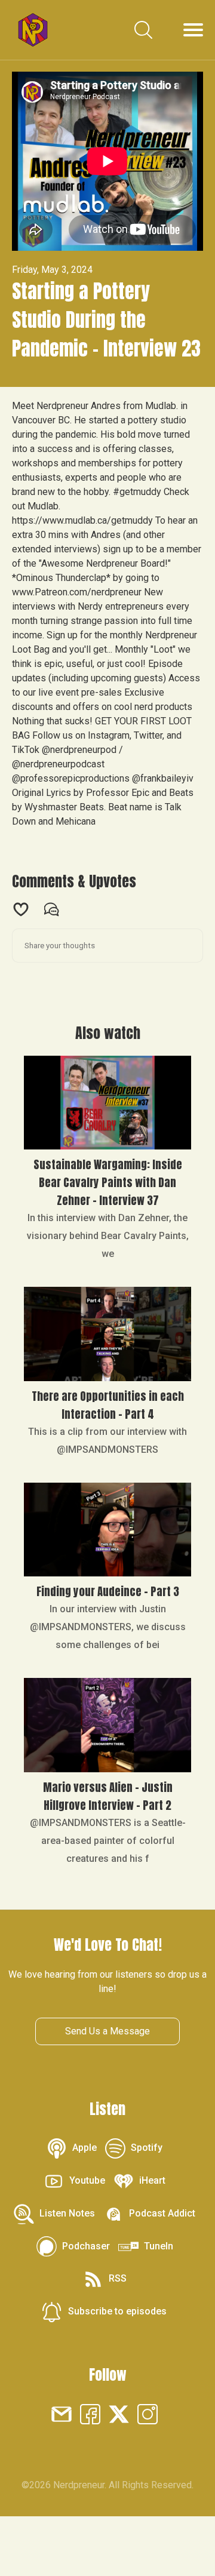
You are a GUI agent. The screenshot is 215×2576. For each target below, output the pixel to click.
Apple (85, 2148)
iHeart (152, 2180)
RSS (118, 2278)
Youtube (87, 2180)
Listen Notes (67, 2213)
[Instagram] (148, 2413)
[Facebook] (90, 2413)
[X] (119, 2413)
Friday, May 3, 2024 (52, 270)
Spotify (147, 2148)
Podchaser (86, 2246)
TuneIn (159, 2246)
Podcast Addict (162, 2213)
